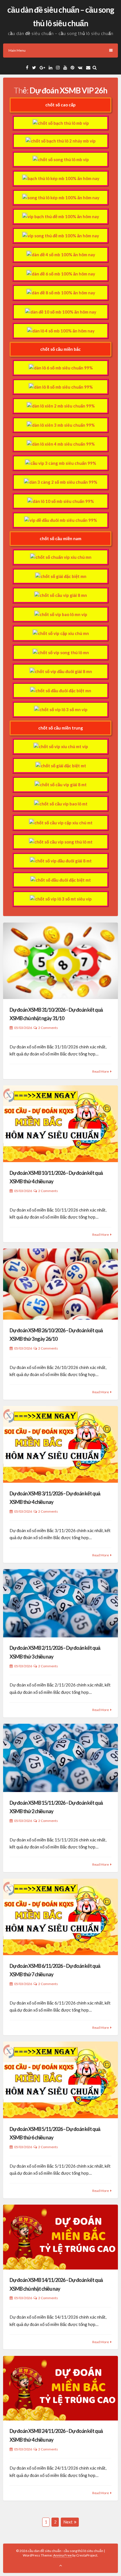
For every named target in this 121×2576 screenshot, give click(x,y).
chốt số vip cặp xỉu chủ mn (63, 633)
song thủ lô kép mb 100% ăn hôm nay (63, 198)
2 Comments (48, 1028)
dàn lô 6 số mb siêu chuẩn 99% (63, 368)
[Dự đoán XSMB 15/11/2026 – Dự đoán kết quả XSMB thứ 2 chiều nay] (60, 1758)
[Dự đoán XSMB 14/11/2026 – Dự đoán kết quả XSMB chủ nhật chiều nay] (60, 2237)
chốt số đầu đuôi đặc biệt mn (63, 691)
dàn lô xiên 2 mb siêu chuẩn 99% (63, 406)
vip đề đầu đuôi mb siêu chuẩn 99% (63, 520)
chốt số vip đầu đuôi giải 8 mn (63, 671)
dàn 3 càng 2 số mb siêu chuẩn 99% (63, 482)
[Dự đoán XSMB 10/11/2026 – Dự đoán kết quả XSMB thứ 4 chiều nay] (60, 1124)
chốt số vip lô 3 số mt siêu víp (63, 899)
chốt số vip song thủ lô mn (63, 652)
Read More (101, 1071)
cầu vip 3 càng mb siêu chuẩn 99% (63, 463)
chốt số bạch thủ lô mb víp (63, 123)
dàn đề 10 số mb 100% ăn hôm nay (63, 312)
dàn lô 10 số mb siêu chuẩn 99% (63, 501)
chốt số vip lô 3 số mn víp (63, 709)
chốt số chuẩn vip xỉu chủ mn (63, 557)
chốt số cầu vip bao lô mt (63, 804)
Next (68, 2522)
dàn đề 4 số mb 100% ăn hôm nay (63, 255)
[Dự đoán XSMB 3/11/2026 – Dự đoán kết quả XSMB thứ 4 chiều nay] (60, 1444)
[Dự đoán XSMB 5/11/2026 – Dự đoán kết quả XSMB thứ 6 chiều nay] (60, 2080)
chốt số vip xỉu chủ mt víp (63, 746)
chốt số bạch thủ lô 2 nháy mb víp (63, 141)
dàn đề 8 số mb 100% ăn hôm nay (63, 293)
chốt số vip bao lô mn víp (63, 614)
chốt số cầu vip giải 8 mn (63, 595)
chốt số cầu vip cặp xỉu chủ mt (63, 823)
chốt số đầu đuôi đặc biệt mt (63, 880)
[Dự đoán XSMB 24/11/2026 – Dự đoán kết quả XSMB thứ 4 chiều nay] (60, 2388)
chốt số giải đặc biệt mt (63, 766)
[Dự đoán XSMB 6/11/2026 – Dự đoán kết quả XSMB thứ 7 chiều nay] (60, 1917)
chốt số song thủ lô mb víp (63, 159)
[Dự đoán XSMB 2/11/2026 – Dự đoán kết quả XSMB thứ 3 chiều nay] (60, 1603)
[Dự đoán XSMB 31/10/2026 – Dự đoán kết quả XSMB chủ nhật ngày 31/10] (60, 961)
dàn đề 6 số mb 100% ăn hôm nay (63, 274)
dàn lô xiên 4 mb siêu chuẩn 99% (63, 444)
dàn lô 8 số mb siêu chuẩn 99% (63, 387)
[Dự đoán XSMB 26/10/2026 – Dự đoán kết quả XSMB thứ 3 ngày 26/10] (60, 1284)
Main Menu (17, 50)
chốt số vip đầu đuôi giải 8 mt (63, 861)
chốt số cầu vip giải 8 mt (63, 785)
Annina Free (62, 2555)
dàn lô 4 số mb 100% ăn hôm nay (63, 331)
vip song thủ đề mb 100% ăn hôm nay (63, 236)
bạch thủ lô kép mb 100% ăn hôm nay (63, 178)
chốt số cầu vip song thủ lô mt (63, 842)
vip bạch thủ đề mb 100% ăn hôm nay (63, 216)
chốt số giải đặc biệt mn (63, 576)
